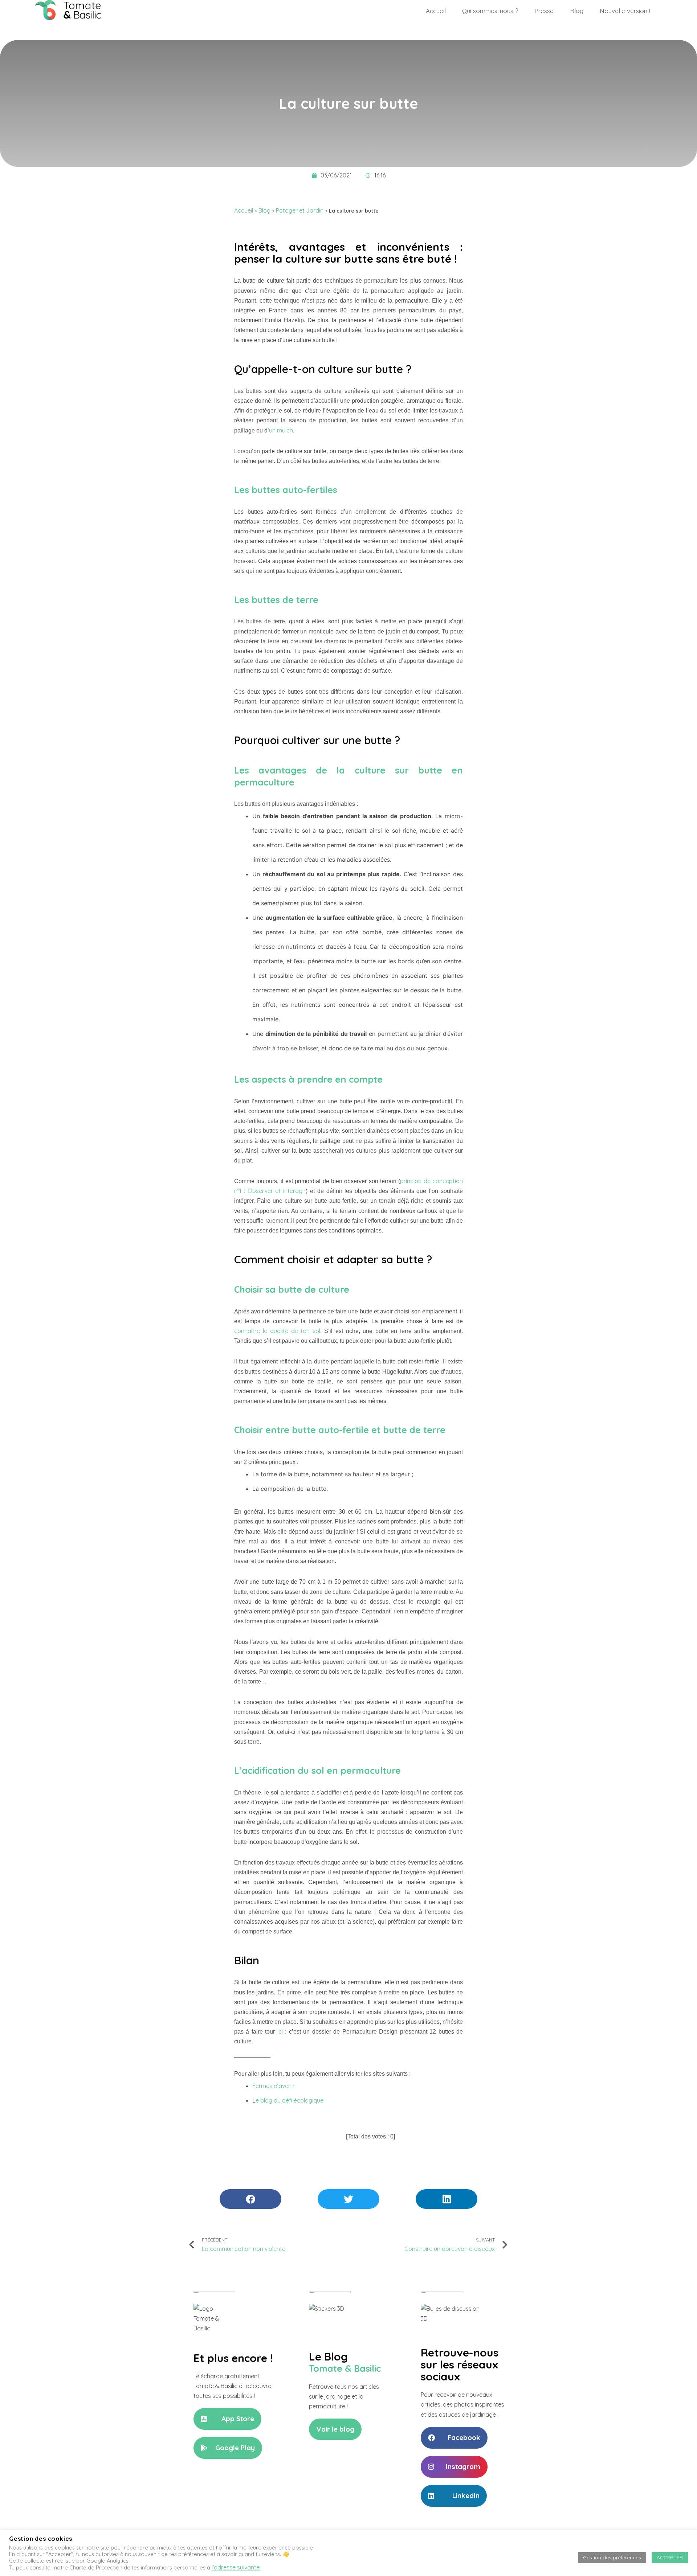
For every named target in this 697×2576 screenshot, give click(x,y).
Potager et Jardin (300, 210)
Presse (544, 11)
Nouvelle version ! (625, 11)
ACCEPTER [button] (670, 2557)
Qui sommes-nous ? (490, 11)
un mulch (281, 430)
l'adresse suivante (236, 2567)
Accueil (436, 11)
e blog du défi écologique (290, 2100)
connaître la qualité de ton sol (277, 1331)
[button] (227, 2419)
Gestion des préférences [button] (612, 2557)
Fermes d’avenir (274, 2086)
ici (280, 2031)
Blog (577, 11)
